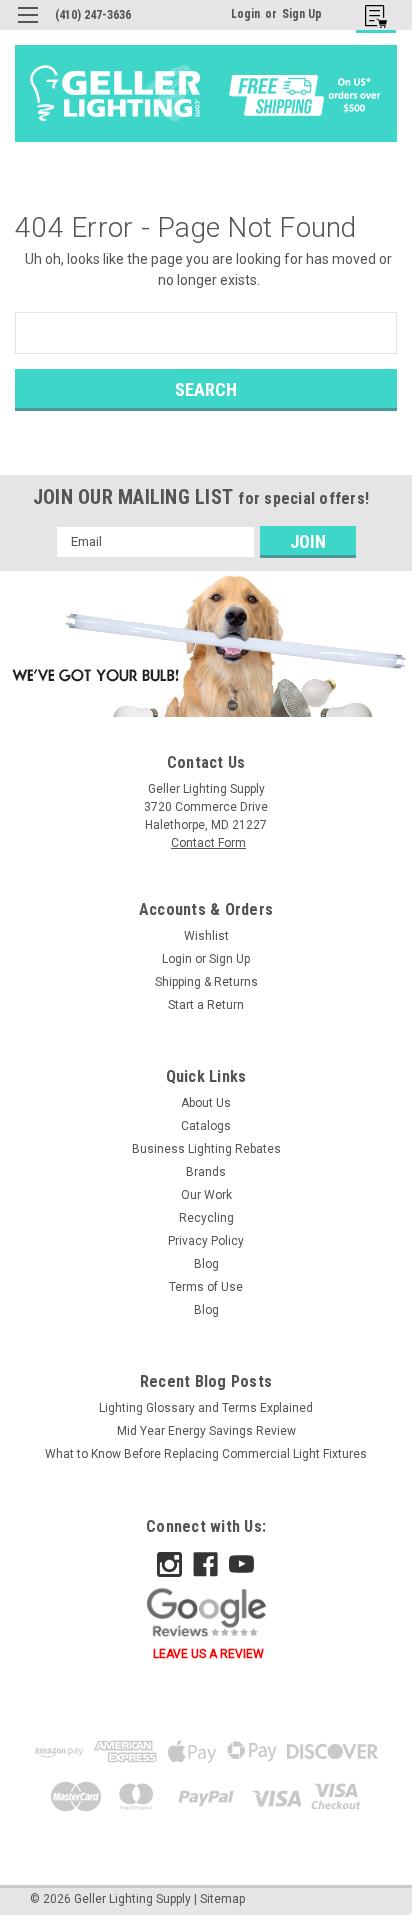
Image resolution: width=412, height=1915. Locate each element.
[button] (206, 646)
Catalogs (206, 1126)
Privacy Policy (206, 1241)
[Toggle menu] (27, 27)
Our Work (206, 1195)
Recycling (206, 1218)
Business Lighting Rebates (206, 1149)
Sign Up (302, 14)
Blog (206, 1264)
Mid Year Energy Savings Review (206, 1431)
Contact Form (208, 843)
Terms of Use (206, 1287)
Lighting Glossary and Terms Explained (206, 1408)
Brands (206, 1172)
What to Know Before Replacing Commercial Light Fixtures (206, 1454)
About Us (206, 1103)
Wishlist (206, 936)
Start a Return (206, 1005)
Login (245, 14)
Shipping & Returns (206, 982)
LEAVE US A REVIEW (208, 1654)
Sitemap (222, 1899)
